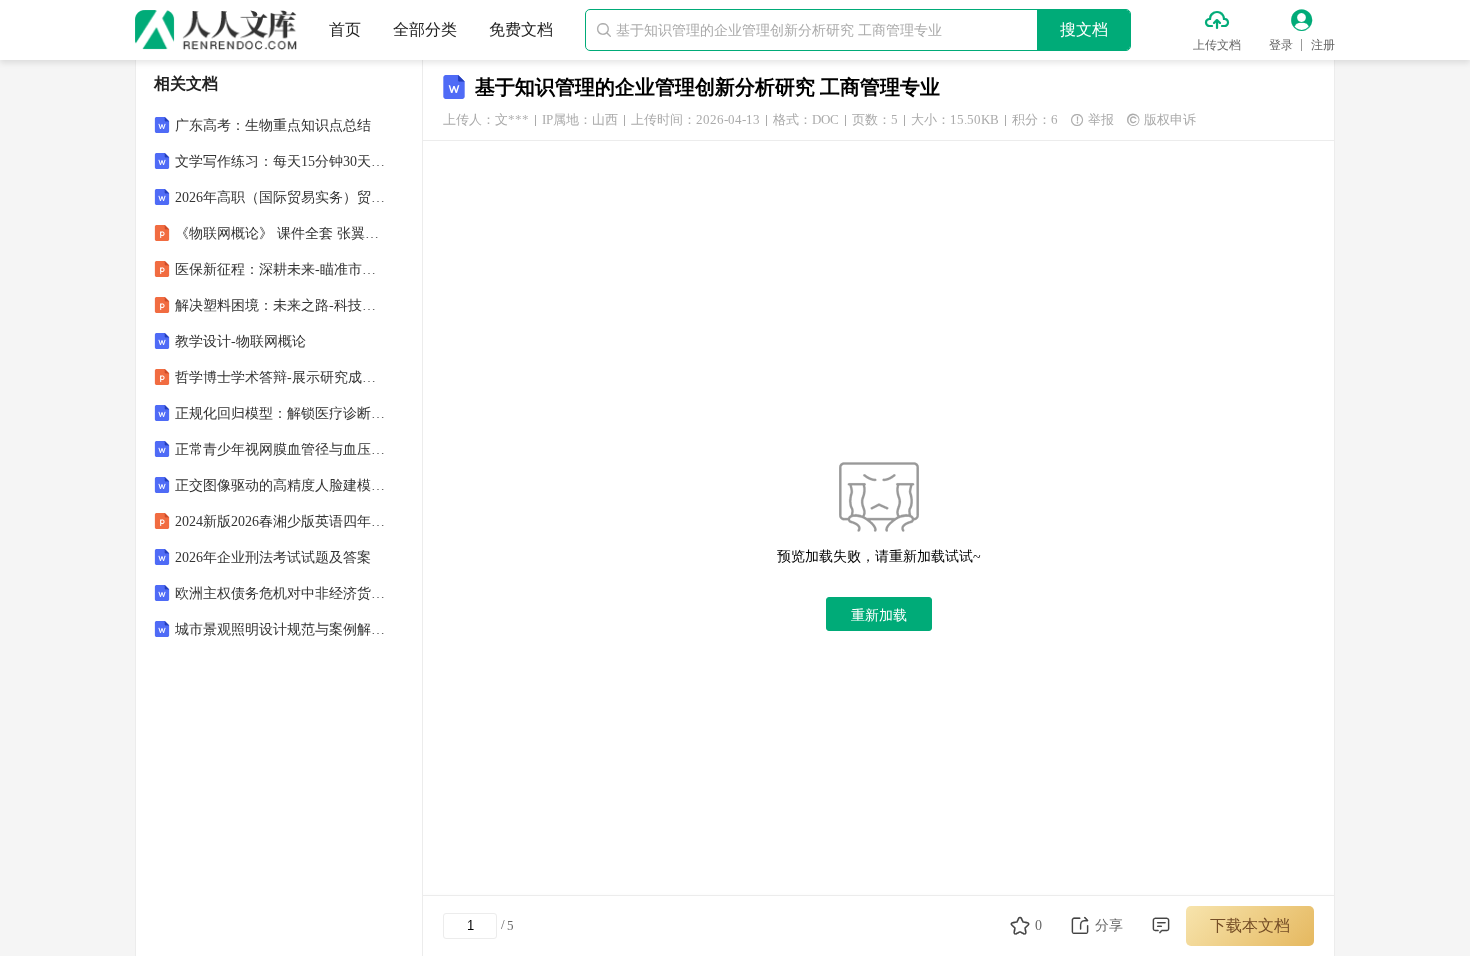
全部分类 (425, 29)
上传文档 (1217, 45)
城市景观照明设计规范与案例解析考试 (281, 629)
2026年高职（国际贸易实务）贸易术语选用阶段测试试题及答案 (281, 197)
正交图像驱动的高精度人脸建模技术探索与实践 (281, 485)
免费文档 (521, 29)
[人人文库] (216, 30)
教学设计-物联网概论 (240, 341)
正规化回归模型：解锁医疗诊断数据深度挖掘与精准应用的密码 (281, 413)
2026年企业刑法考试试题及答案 (273, 557)
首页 (345, 29)
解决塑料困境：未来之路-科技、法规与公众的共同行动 (281, 305)
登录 (1281, 45)
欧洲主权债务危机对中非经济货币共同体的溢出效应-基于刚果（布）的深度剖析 (281, 593)
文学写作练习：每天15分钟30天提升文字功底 (281, 161)
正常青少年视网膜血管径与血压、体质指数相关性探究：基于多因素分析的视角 (281, 449)
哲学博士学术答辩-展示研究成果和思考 (281, 377)
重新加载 (879, 615)
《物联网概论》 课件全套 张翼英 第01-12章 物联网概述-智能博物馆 (281, 233)
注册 (1323, 45)
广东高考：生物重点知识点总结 (273, 125)
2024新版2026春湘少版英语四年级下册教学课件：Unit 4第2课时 (281, 521)
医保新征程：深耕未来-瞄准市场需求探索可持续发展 (281, 269)
